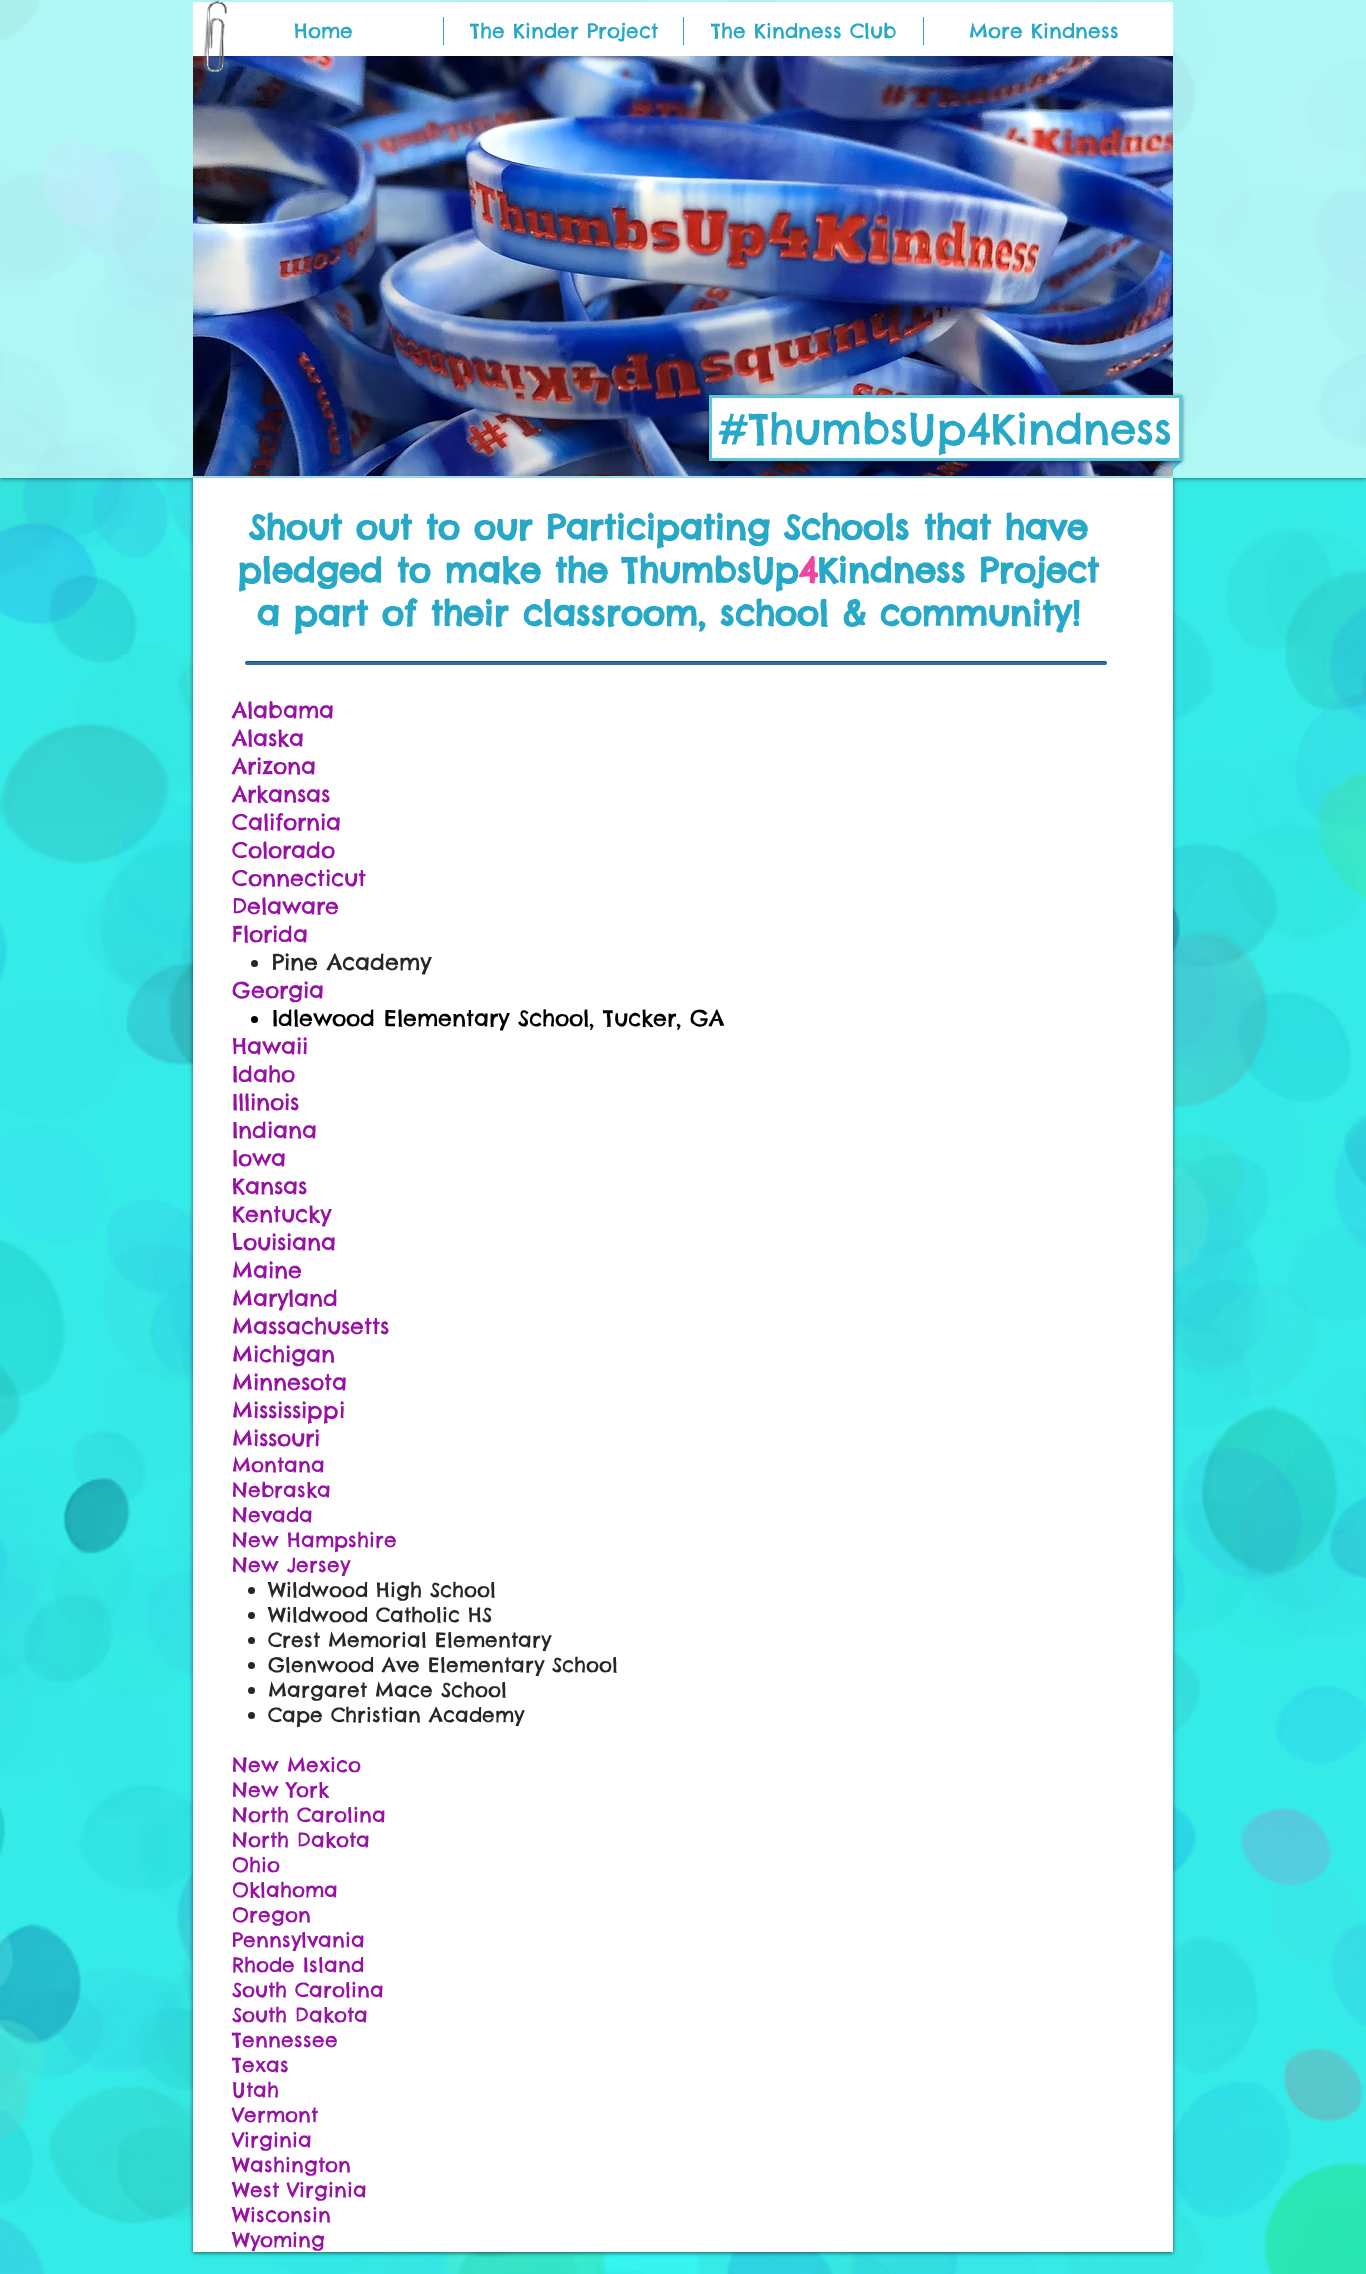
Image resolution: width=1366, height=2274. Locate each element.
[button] (1043, 31)
